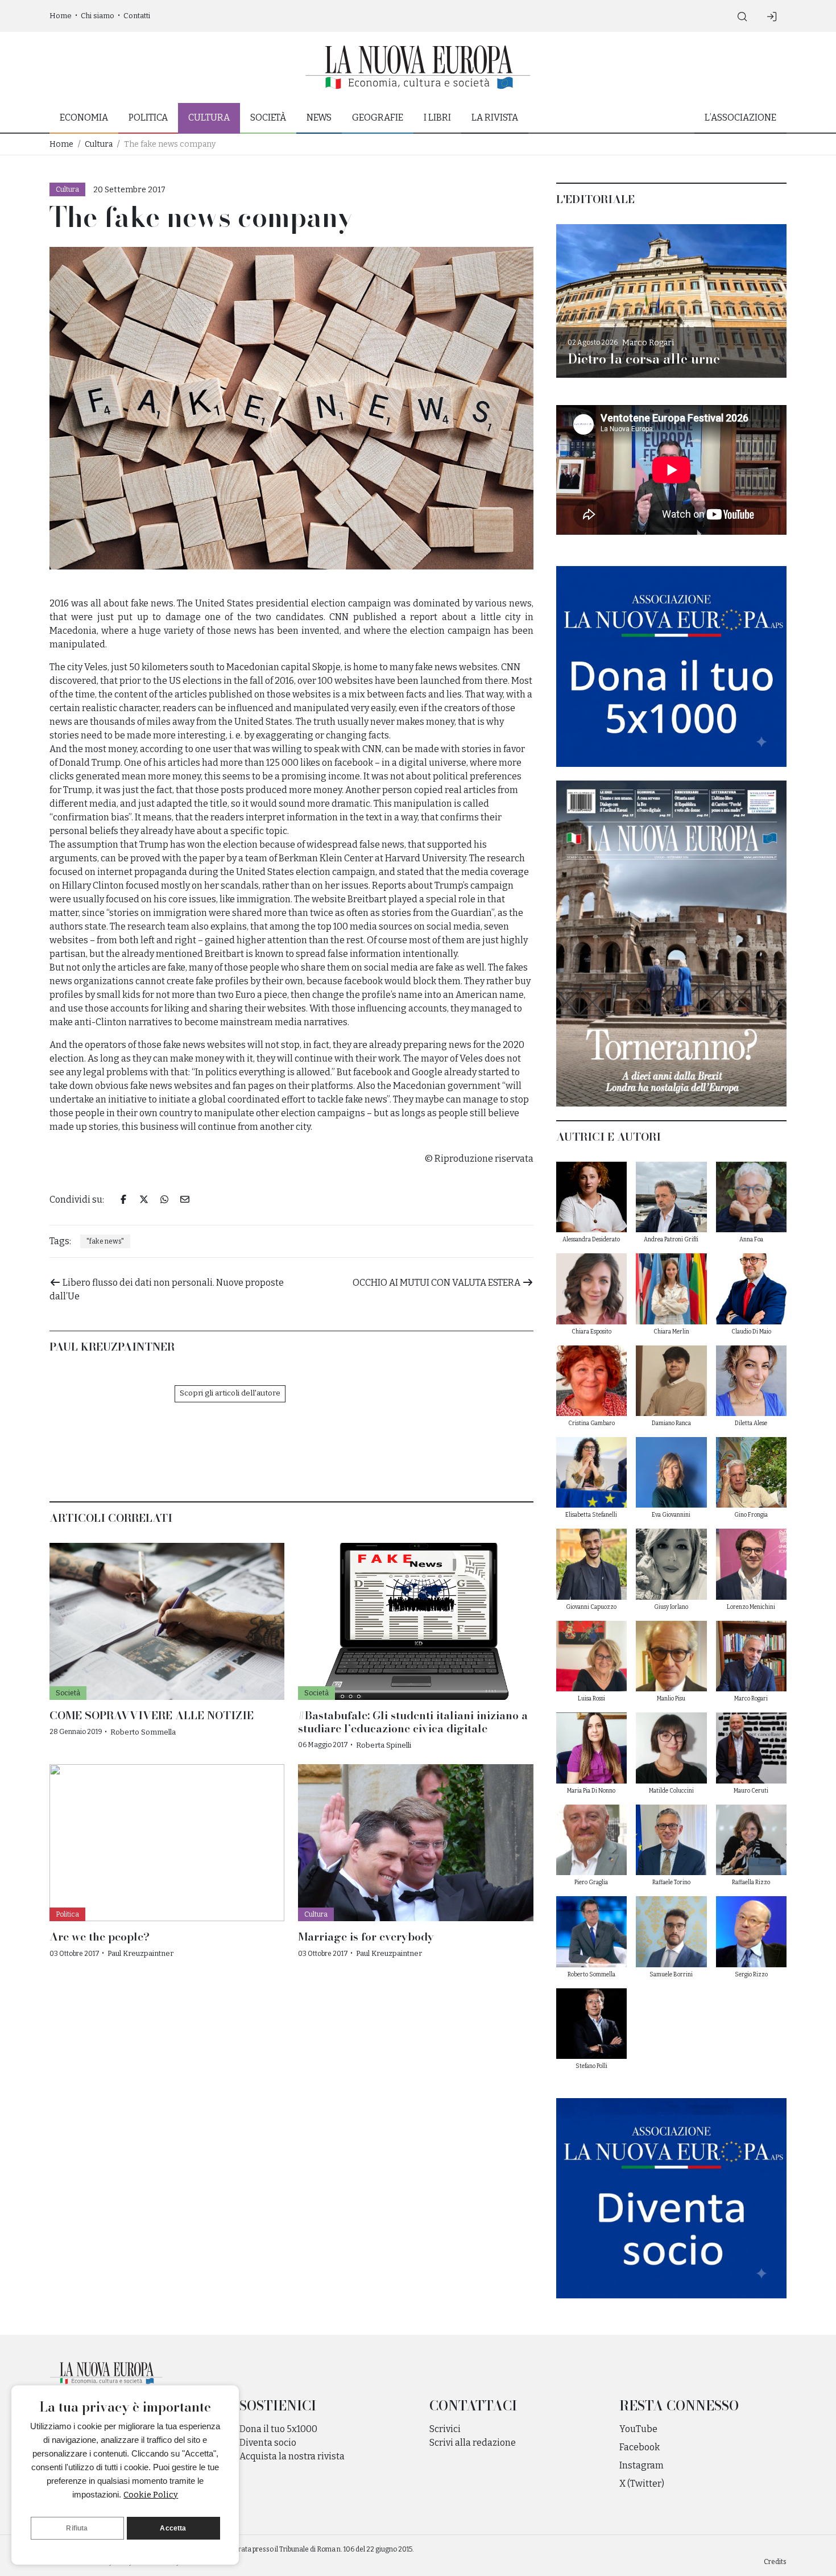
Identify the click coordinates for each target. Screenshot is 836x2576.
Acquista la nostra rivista (292, 2456)
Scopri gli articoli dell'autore (230, 1393)
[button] (742, 16)
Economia (84, 117)
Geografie (378, 117)
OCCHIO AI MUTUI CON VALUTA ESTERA (437, 1283)
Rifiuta (77, 2528)
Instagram (642, 2465)
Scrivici (445, 2429)
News (319, 117)
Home (61, 16)
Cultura (209, 117)
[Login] (772, 16)
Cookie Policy (151, 2495)
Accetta (173, 2528)
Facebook (640, 2447)
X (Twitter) (642, 2484)
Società (268, 117)
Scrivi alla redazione (473, 2443)
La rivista (495, 117)
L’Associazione (740, 117)
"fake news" (105, 1241)
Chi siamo (98, 16)
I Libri (437, 117)
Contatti (137, 16)
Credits (775, 2562)
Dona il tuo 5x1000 (278, 2429)
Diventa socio (268, 2443)
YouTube (638, 2429)
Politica (148, 117)
